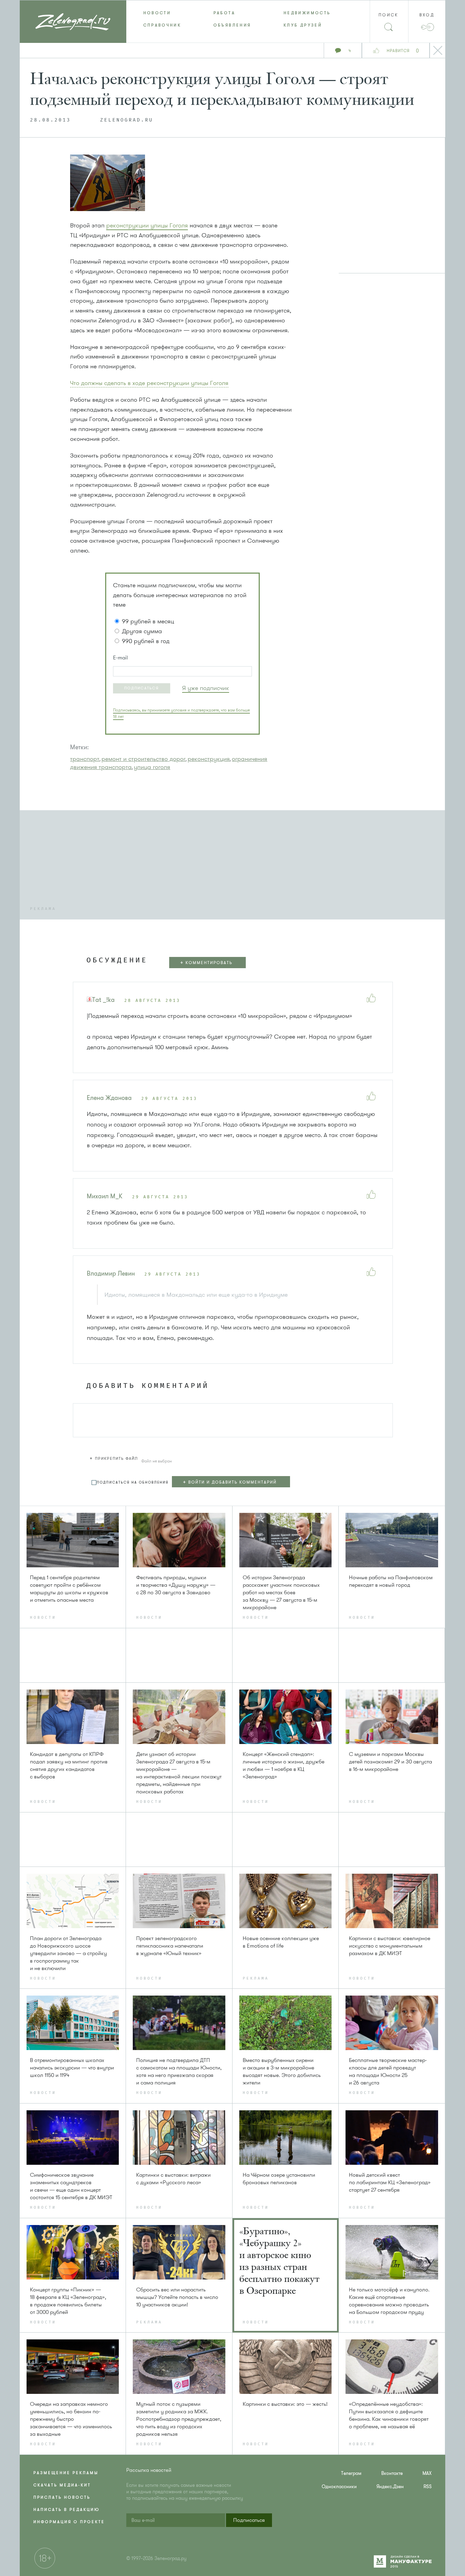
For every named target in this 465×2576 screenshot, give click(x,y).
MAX (427, 2473)
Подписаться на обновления (133, 1482)
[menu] (233, 19)
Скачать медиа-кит (62, 2485)
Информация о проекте (69, 2522)
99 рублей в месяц (148, 621)
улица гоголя (152, 767)
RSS (428, 2487)
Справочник (162, 25)
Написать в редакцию (67, 2510)
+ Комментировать (206, 963)
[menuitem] (161, 13)
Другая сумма (142, 631)
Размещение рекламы (66, 2473)
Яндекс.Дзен (390, 2487)
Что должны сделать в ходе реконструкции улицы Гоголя (149, 383)
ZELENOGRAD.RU (127, 120)
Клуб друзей (303, 25)
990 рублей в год (146, 641)
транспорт (85, 759)
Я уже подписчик (206, 688)
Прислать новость (62, 2497)
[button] (142, 688)
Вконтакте (392, 2473)
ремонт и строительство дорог (143, 759)
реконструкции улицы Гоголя (147, 225)
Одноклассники (339, 2487)
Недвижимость (307, 13)
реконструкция (209, 759)
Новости (157, 13)
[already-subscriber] (206, 688)
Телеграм (351, 2473)
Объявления (232, 25)
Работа (224, 13)
